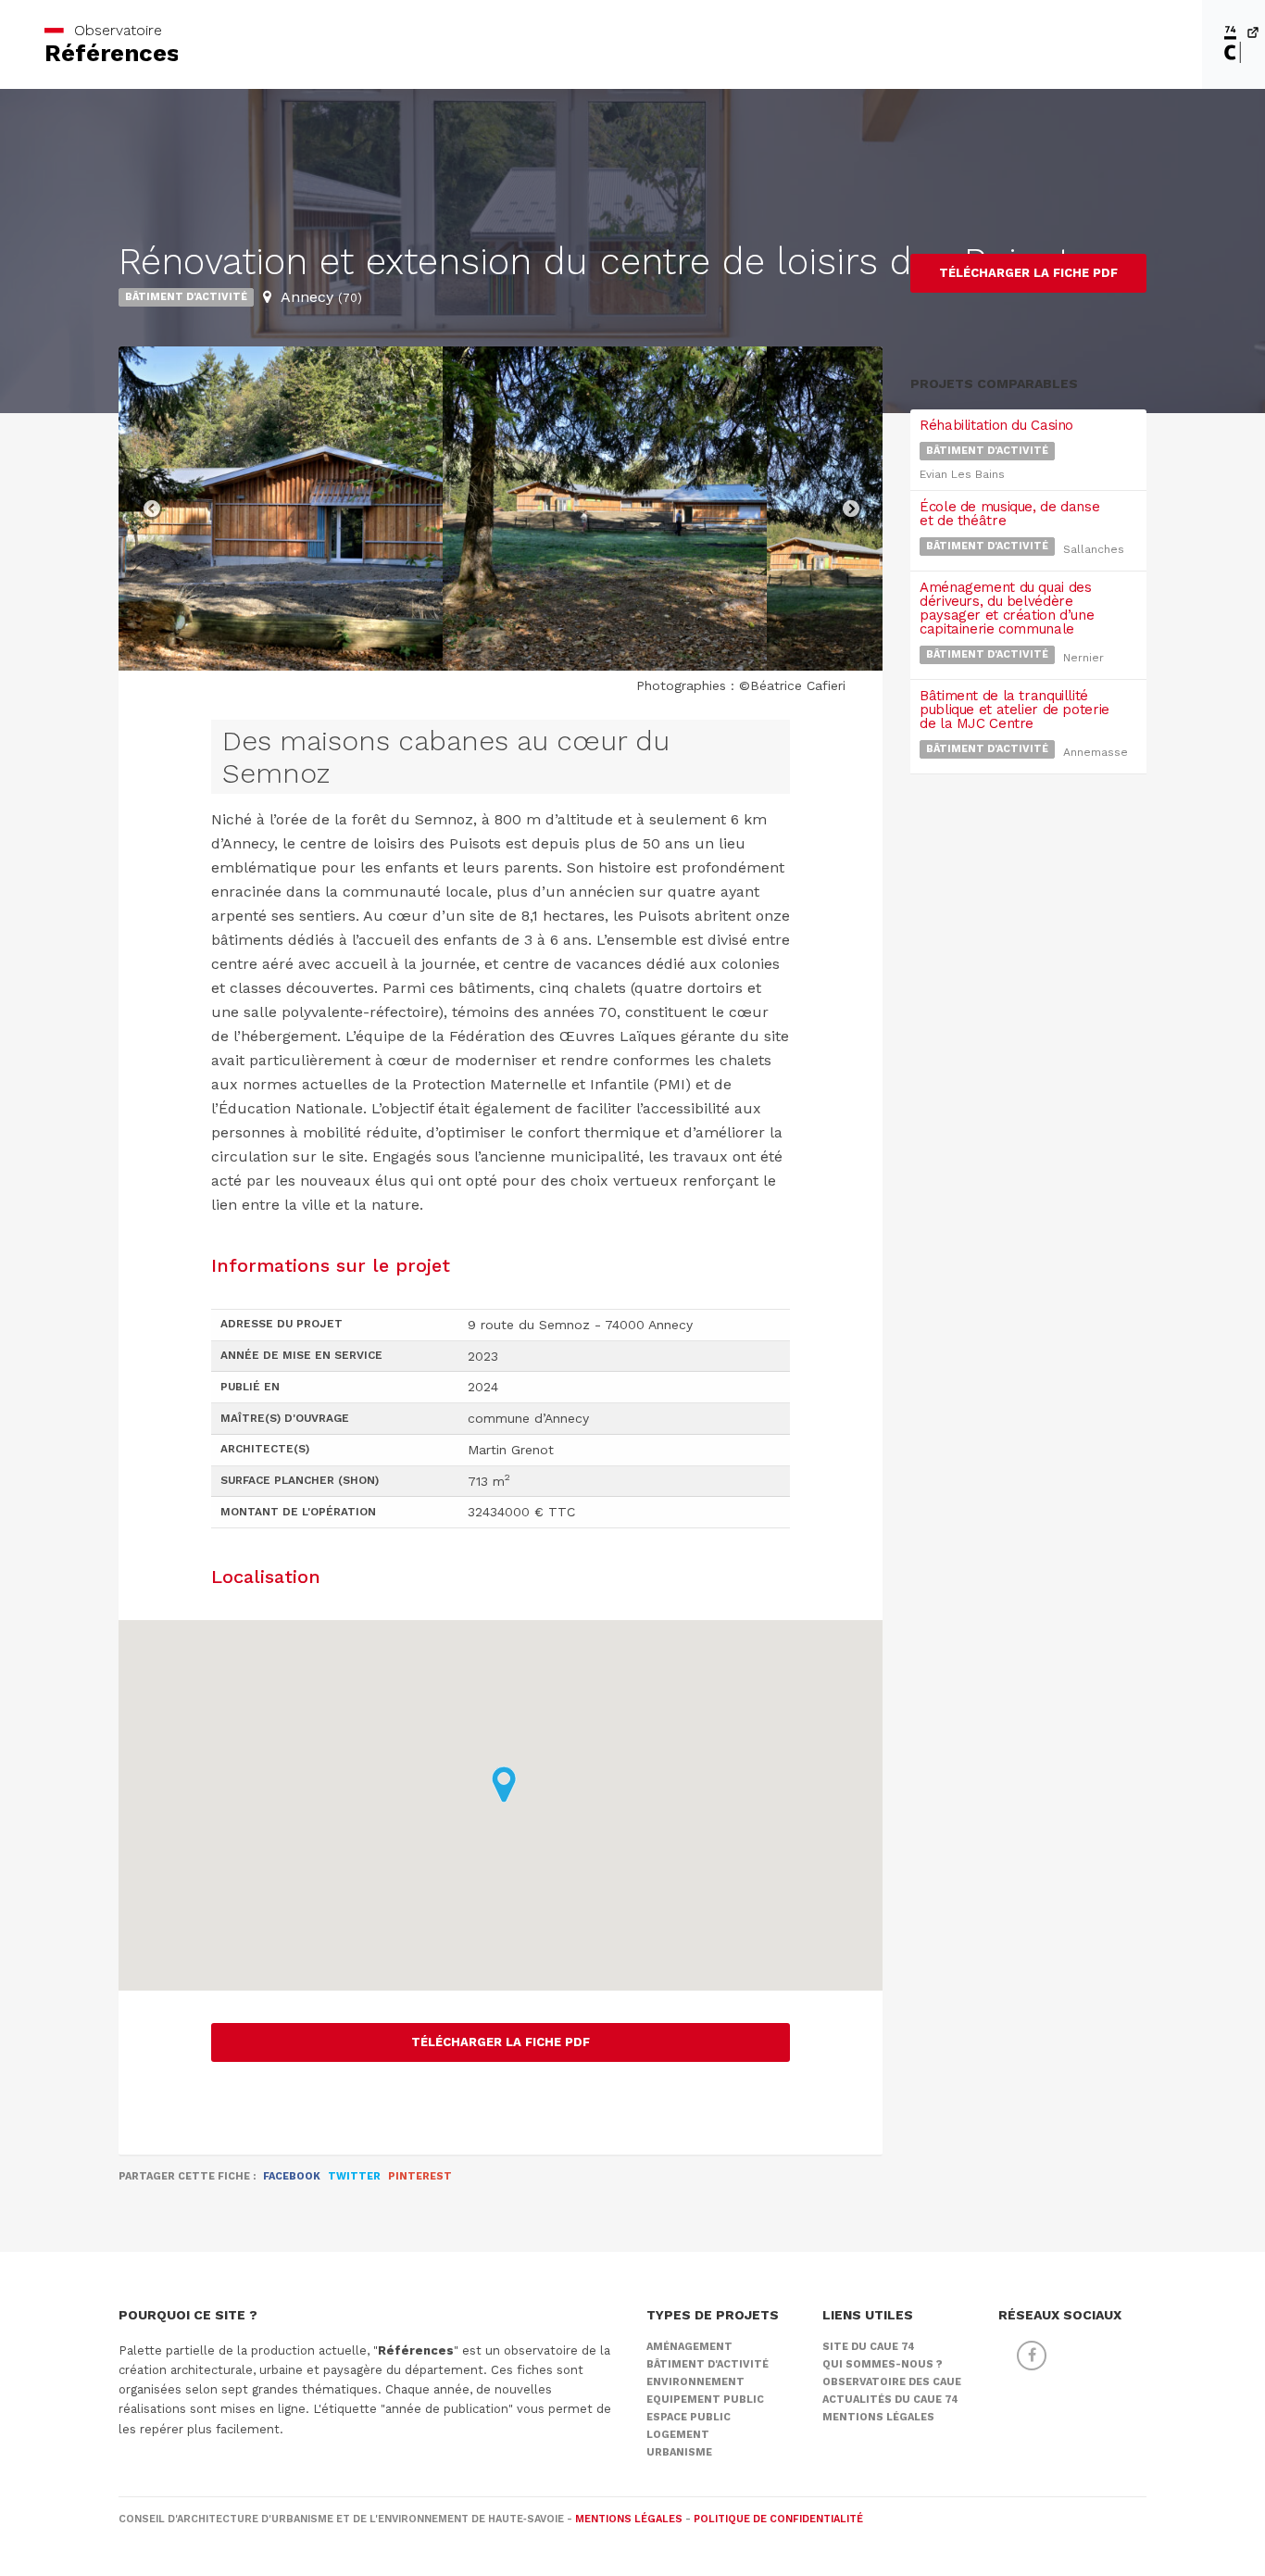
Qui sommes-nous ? (883, 2364)
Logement (678, 2435)
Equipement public (705, 2400)
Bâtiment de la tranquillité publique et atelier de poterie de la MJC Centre (1015, 710)
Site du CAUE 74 (869, 2347)
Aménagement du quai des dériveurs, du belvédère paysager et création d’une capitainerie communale (1007, 608)
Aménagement (689, 2347)
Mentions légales (878, 2417)
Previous (151, 509)
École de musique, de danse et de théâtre (1009, 514)
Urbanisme (679, 2452)
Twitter (354, 2176)
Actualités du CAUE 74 (890, 2400)
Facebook (292, 2176)
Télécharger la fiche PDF (501, 2042)
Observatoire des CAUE (892, 2382)
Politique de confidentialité (778, 2519)
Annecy (321, 297)
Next (850, 509)
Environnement (695, 2382)
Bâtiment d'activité (186, 297)
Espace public (689, 2417)
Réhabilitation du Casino (996, 425)
